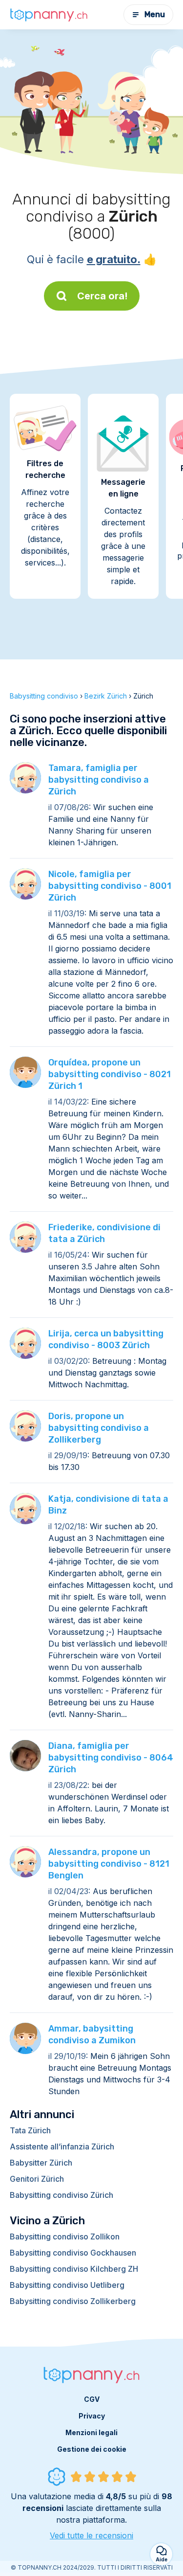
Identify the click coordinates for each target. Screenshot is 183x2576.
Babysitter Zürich (41, 2163)
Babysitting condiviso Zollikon (65, 2237)
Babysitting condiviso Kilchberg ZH (74, 2269)
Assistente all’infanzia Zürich (62, 2147)
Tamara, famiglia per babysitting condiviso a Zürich (99, 780)
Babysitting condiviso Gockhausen (73, 2253)
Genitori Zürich (37, 2179)
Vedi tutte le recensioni (91, 2535)
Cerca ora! (102, 296)
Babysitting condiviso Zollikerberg (73, 2301)
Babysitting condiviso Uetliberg (67, 2285)
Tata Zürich (30, 2130)
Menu (155, 14)
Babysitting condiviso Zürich (61, 2195)
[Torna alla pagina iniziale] (49, 15)
